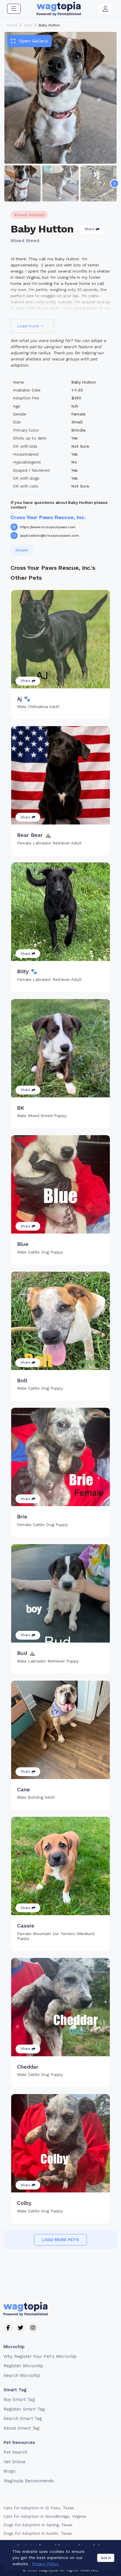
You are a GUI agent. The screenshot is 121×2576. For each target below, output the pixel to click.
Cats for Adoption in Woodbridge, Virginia (45, 2516)
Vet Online (15, 2462)
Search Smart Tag (23, 2418)
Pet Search (15, 2452)
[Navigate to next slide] (115, 184)
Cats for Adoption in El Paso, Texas (39, 2508)
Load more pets (60, 2240)
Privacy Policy (45, 2564)
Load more (28, 326)
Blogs (10, 2471)
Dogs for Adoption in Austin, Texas (38, 2533)
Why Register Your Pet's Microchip (40, 2356)
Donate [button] (22, 550)
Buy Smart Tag (19, 2399)
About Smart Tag (22, 2428)
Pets (28, 25)
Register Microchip (23, 2366)
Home (12, 25)
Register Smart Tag (24, 2409)
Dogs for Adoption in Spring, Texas (38, 2525)
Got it (106, 2558)
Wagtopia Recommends (29, 2481)
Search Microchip (22, 2375)
